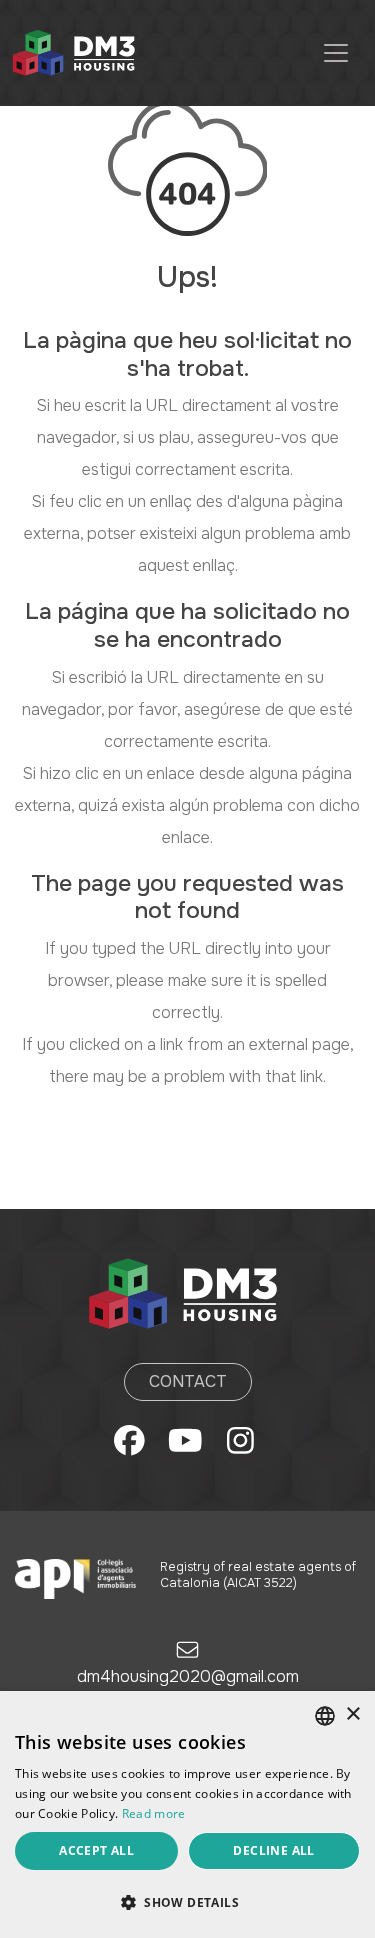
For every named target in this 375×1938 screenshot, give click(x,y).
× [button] (352, 1714)
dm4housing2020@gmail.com (188, 1676)
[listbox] (325, 1716)
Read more (154, 1813)
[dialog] (187, 1814)
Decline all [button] (273, 1850)
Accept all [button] (96, 1850)
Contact (188, 1381)
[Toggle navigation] (336, 53)
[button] (187, 1903)
